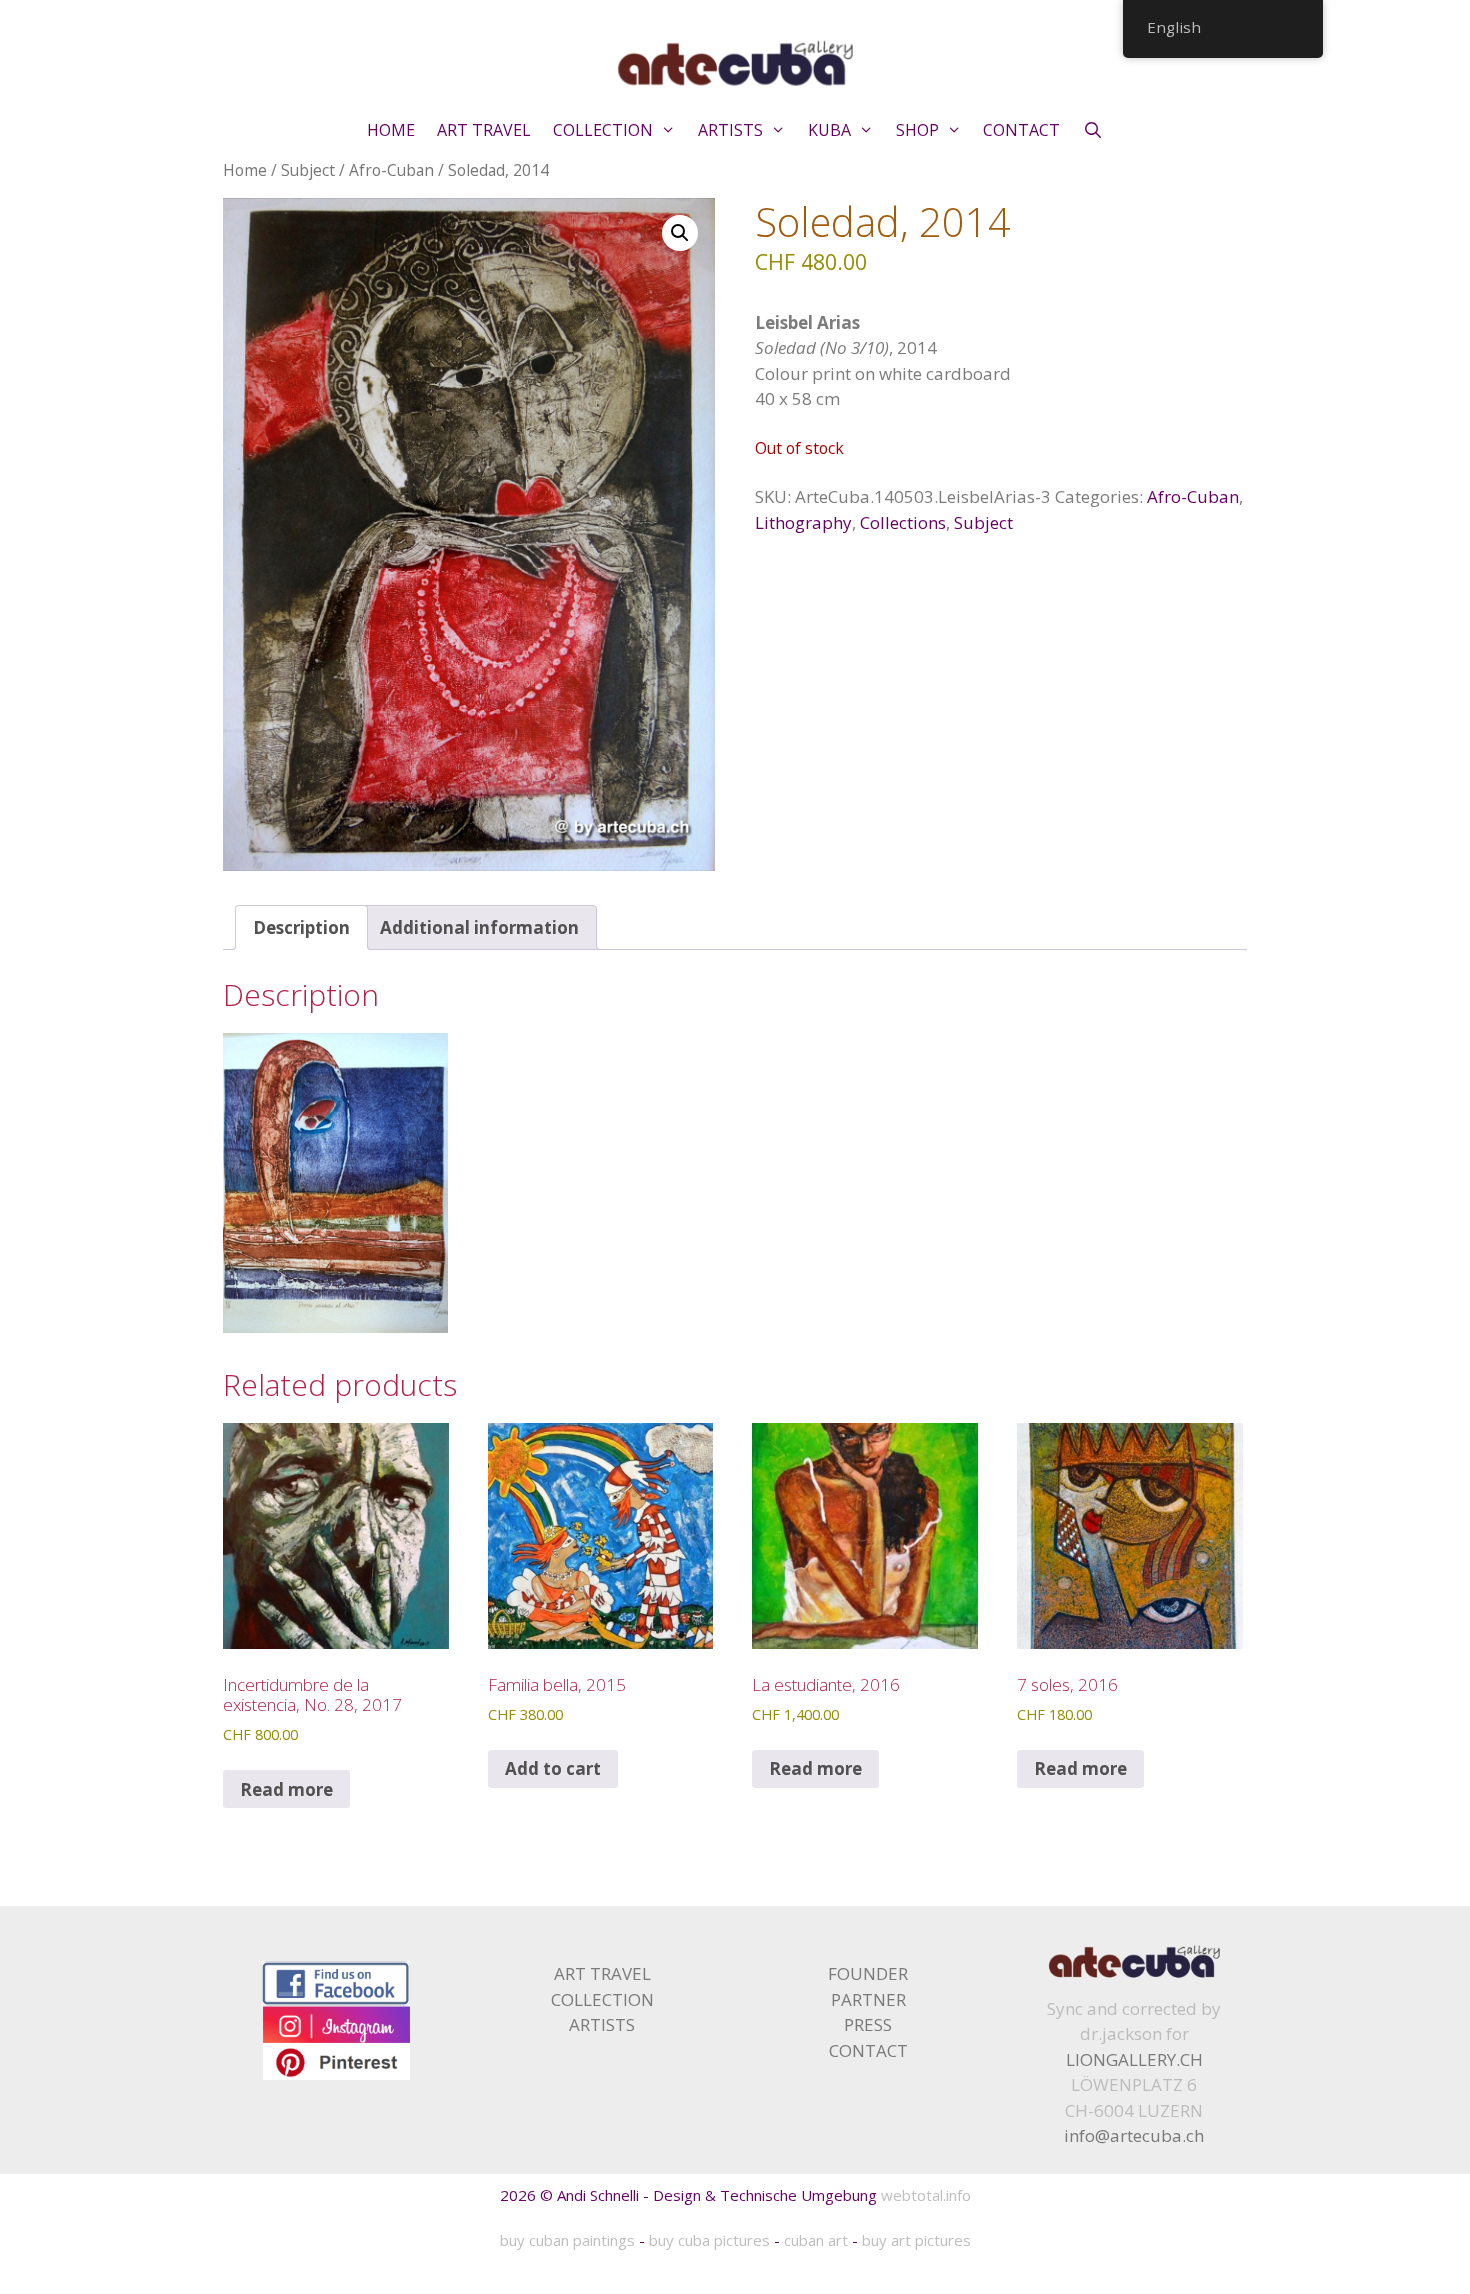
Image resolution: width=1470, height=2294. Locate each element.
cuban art (816, 2240)
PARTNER (868, 1999)
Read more (286, 1789)
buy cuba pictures (709, 2240)
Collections (903, 522)
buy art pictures (916, 2240)
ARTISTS (730, 130)
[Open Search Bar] (1092, 130)
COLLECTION (603, 130)
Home (245, 170)
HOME (391, 130)
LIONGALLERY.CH (1134, 2059)
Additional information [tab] (479, 927)
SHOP (917, 130)
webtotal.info (926, 2195)
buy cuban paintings (567, 2240)
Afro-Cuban (391, 170)
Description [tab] (301, 927)
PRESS (868, 2024)
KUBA (829, 130)
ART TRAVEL (484, 130)
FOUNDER (868, 1973)
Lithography (803, 522)
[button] (680, 233)
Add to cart (553, 1768)
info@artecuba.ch (1134, 2135)
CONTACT (1021, 130)
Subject (308, 170)
